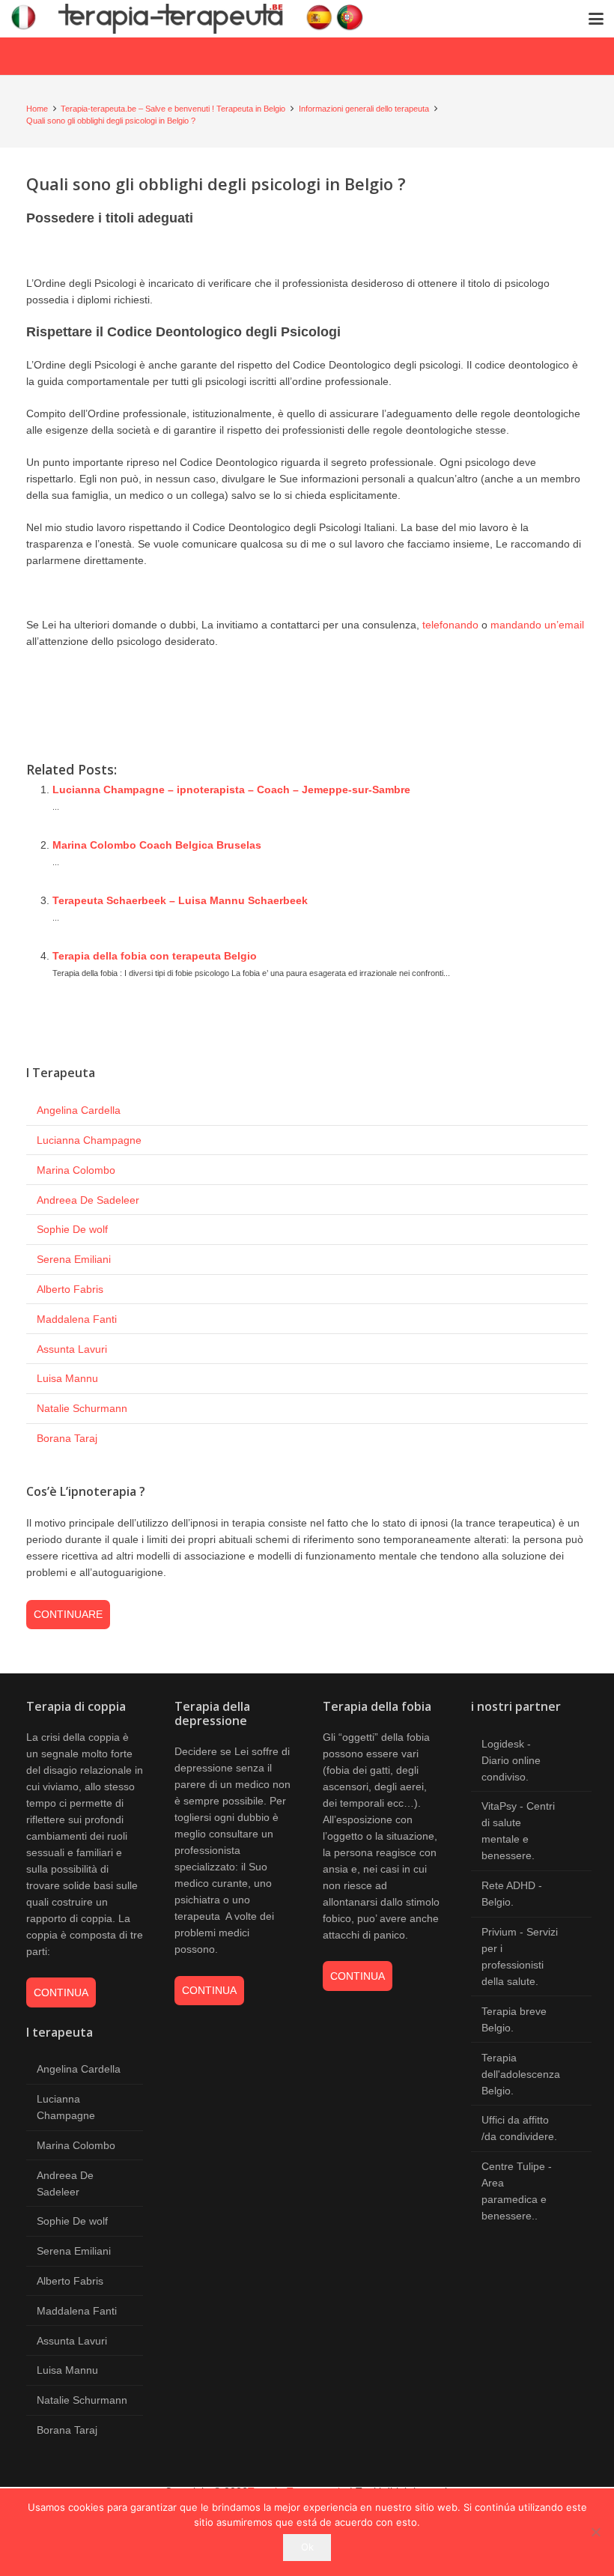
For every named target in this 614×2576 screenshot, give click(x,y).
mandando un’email (537, 625)
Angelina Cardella (79, 1110)
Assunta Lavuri (72, 1349)
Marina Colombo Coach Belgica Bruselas (157, 845)
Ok (307, 2547)
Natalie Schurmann (82, 1408)
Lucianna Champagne (89, 1140)
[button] (596, 19)
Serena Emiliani (74, 1259)
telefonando (450, 625)
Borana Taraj (67, 1438)
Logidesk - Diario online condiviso (511, 1760)
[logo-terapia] (193, 19)
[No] (595, 2532)
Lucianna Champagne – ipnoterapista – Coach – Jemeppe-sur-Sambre (231, 790)
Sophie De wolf (72, 1229)
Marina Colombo (76, 1170)
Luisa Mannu (67, 1378)
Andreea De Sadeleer (88, 1200)
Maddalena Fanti (77, 1319)
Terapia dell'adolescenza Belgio (521, 2074)
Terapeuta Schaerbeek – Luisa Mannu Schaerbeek (180, 900)
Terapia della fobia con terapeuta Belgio (155, 956)
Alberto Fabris (70, 1289)
